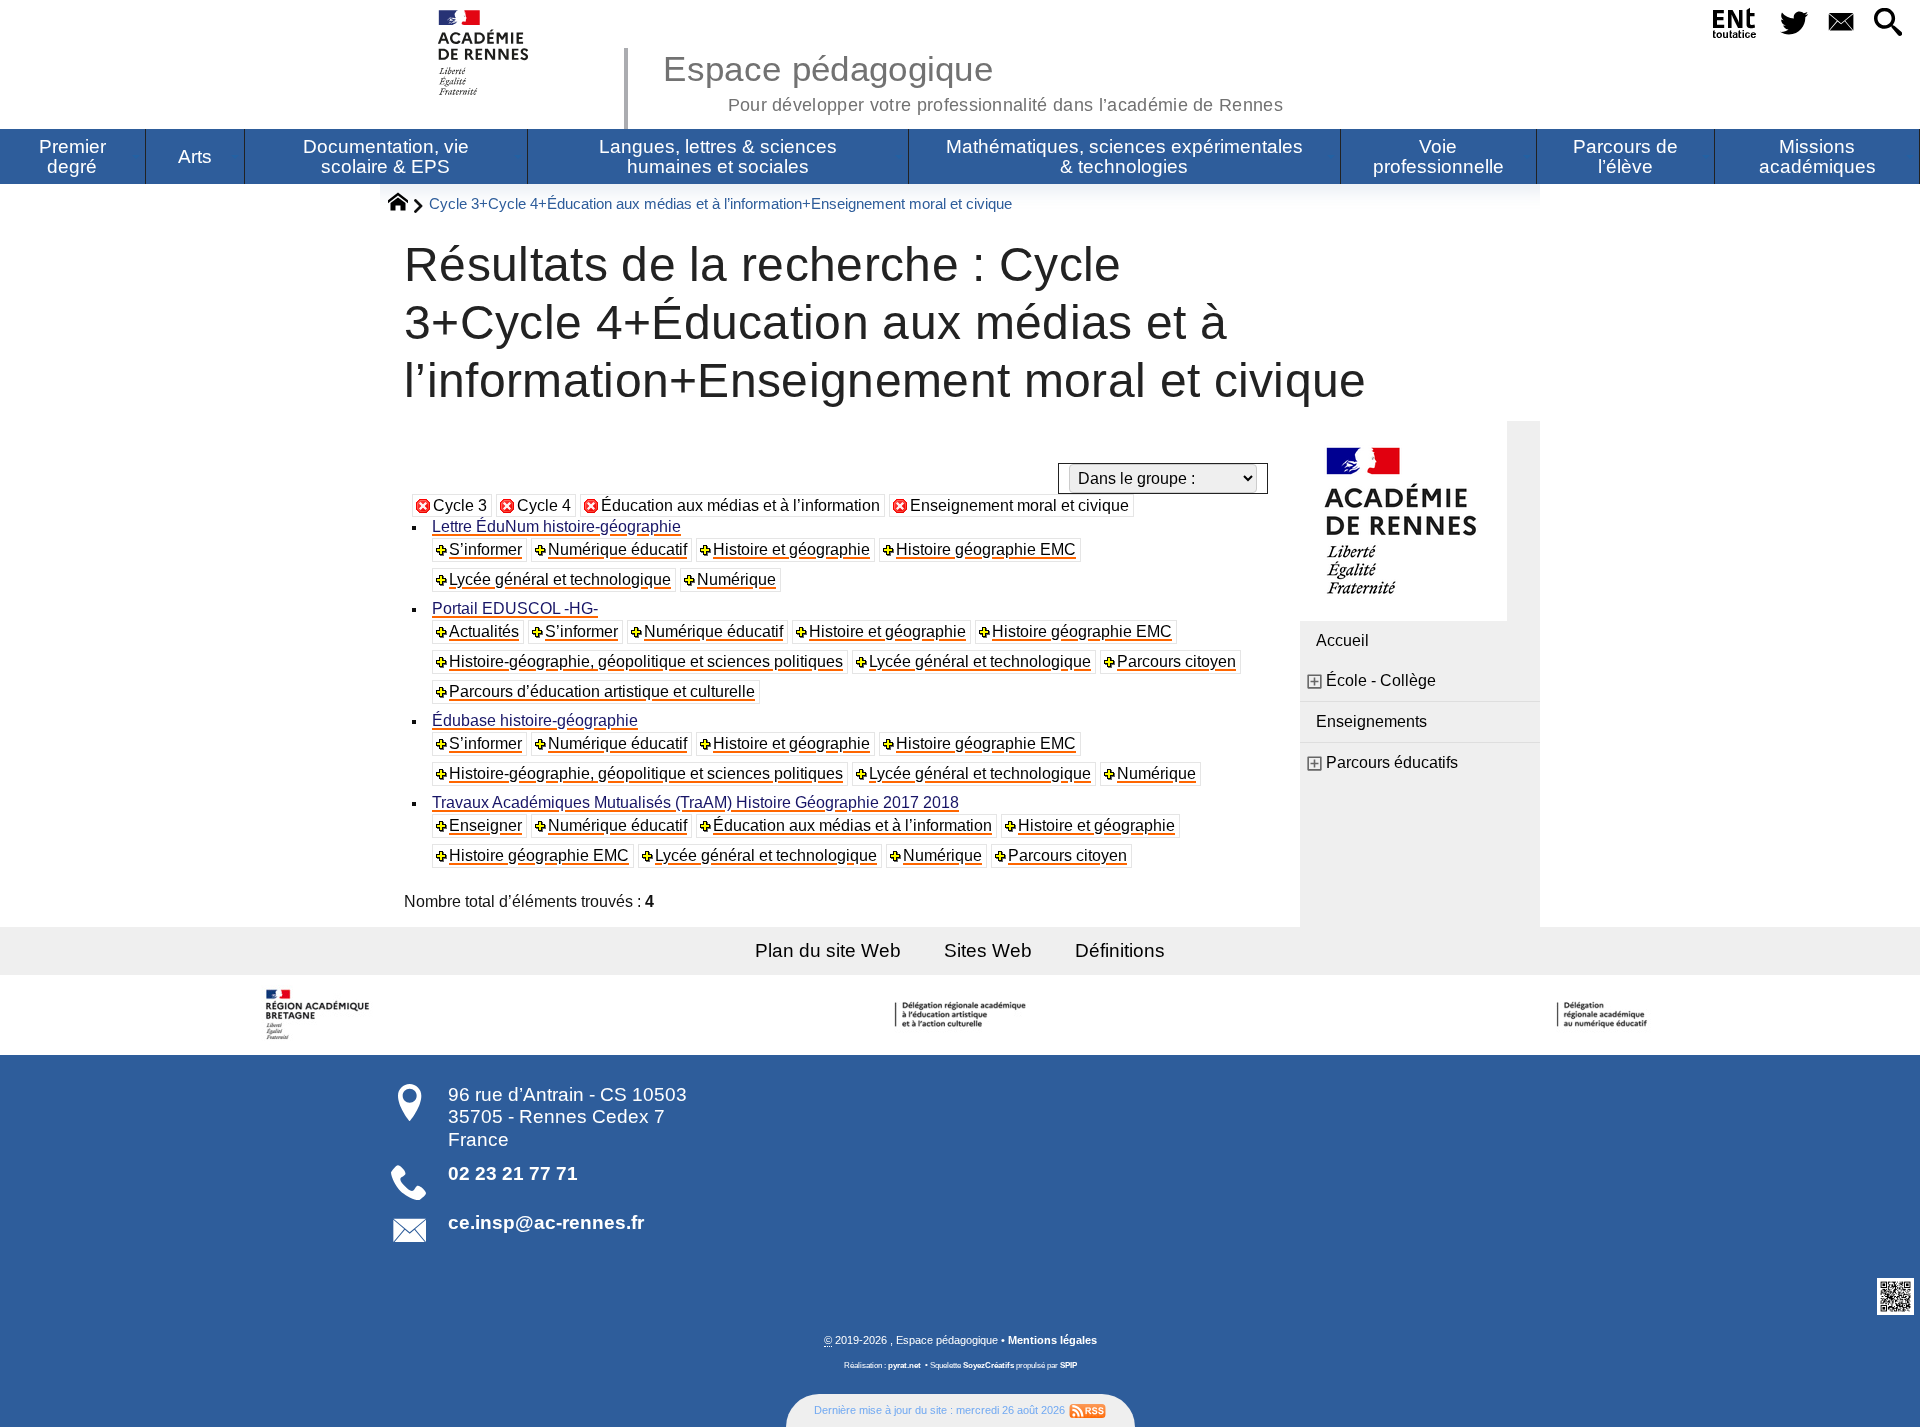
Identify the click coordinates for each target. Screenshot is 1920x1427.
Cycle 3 (460, 505)
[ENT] (1735, 27)
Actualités (484, 631)
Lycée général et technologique (560, 579)
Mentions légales (1052, 1340)
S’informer (485, 549)
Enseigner (485, 825)
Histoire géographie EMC (986, 549)
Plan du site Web (828, 950)
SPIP (1068, 1365)
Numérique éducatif (617, 549)
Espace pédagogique (973, 80)
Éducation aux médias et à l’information (740, 505)
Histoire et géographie (791, 549)
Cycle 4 (544, 505)
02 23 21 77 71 (513, 1173)
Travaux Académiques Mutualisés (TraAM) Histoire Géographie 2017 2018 (695, 802)
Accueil (1342, 640)
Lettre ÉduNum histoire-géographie (556, 526)
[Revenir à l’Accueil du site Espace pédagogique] (484, 52)
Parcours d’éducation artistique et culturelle (602, 691)
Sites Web (988, 950)
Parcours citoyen (1176, 661)
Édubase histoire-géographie (535, 720)
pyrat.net (904, 1365)
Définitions (1120, 950)
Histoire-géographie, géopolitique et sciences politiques (646, 661)
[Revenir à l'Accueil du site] (406, 205)
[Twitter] (1793, 23)
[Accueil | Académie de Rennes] (320, 1015)
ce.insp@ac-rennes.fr (546, 1222)
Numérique (736, 579)
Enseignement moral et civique (1019, 505)
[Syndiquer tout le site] (1087, 1410)
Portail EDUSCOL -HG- (515, 608)
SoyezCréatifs (988, 1365)
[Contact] (1840, 23)
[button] (1888, 23)
